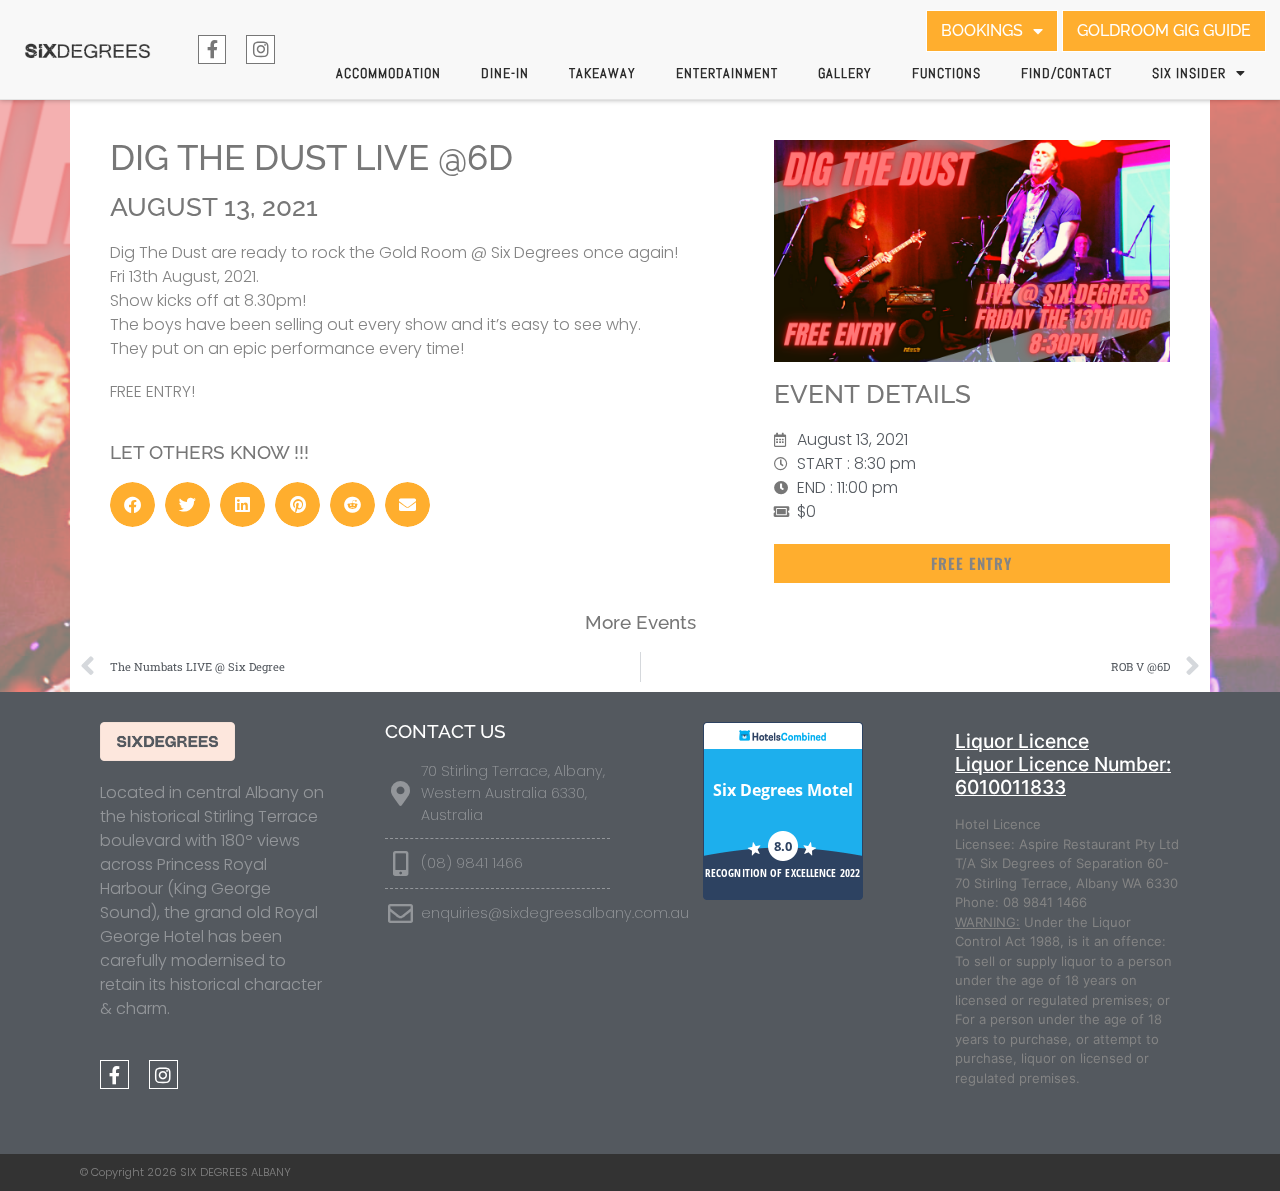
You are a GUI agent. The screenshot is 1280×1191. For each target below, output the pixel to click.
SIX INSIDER (1189, 73)
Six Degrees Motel (783, 790)
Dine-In (505, 73)
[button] (132, 504)
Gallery (845, 73)
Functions (946, 73)
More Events (640, 622)
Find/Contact (1066, 73)
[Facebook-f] (212, 49)
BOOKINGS (982, 30)
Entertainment (727, 73)
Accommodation (388, 73)
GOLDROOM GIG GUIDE (1164, 30)
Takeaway (602, 73)
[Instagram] (260, 49)
